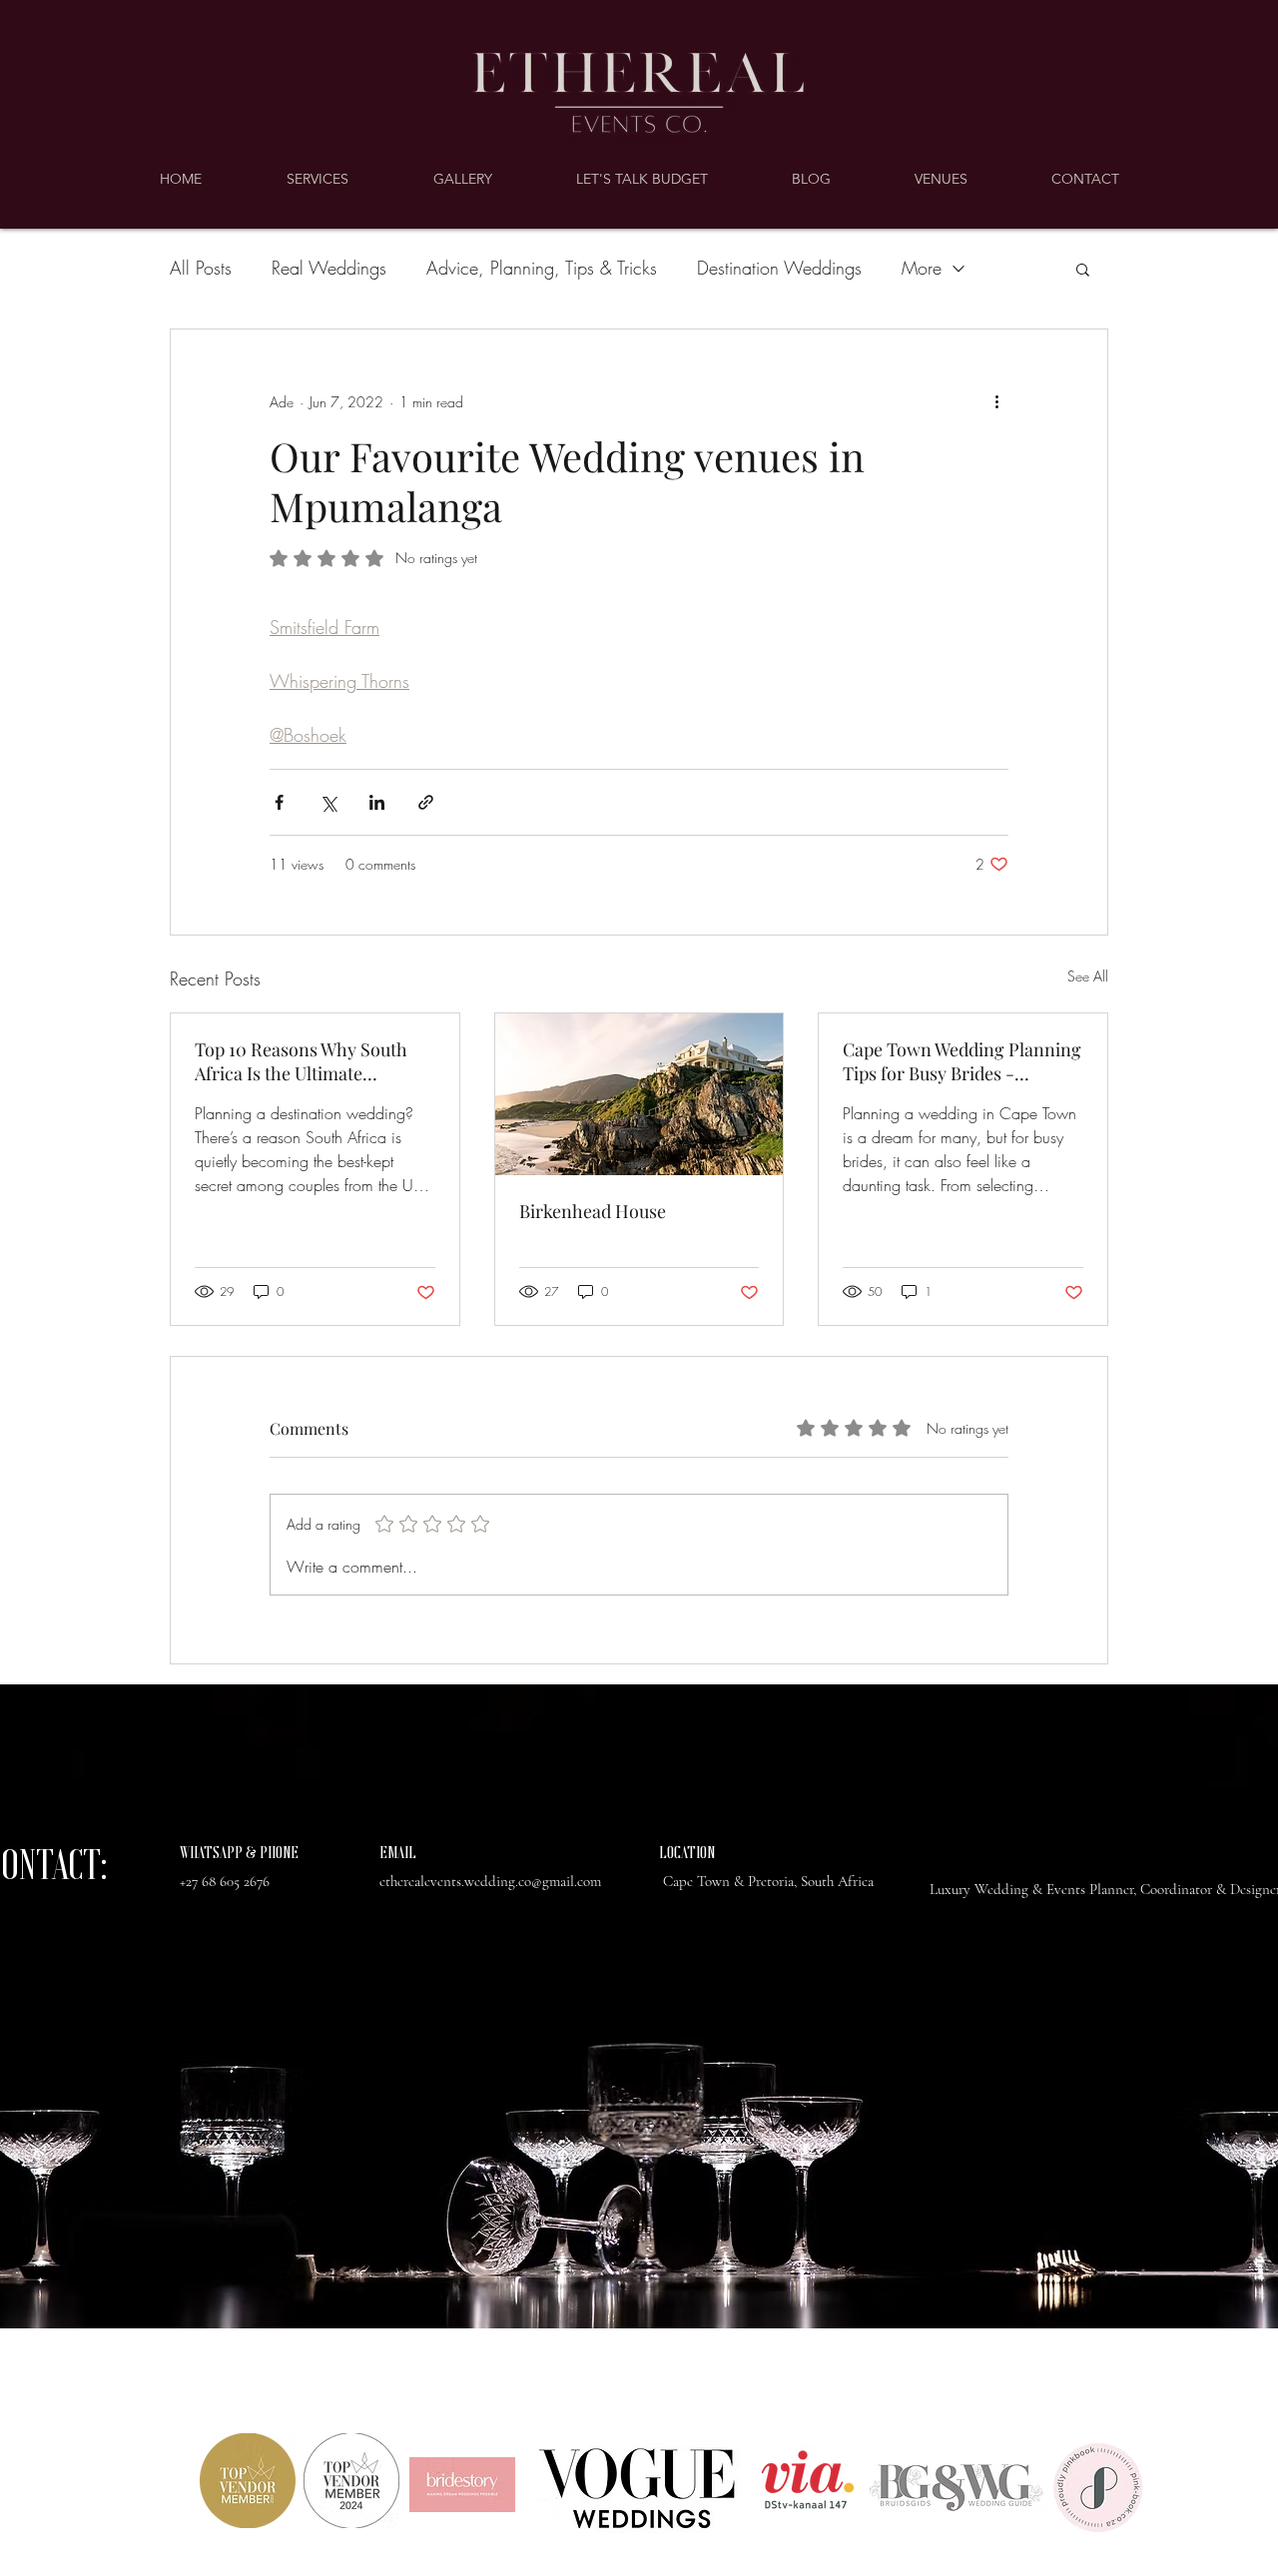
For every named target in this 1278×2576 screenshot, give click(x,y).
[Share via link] (426, 802)
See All (1088, 976)
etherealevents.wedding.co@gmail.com (490, 1881)
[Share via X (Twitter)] (328, 802)
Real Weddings (329, 268)
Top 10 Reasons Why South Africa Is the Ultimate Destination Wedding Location (301, 1061)
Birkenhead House (593, 1211)
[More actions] (996, 401)
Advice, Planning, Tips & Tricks (542, 268)
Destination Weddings (779, 268)
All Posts (201, 268)
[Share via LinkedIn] (377, 802)
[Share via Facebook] (279, 802)
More (922, 268)
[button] (1083, 269)
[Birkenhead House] (639, 1094)
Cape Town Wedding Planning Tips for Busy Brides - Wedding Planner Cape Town (962, 1061)
